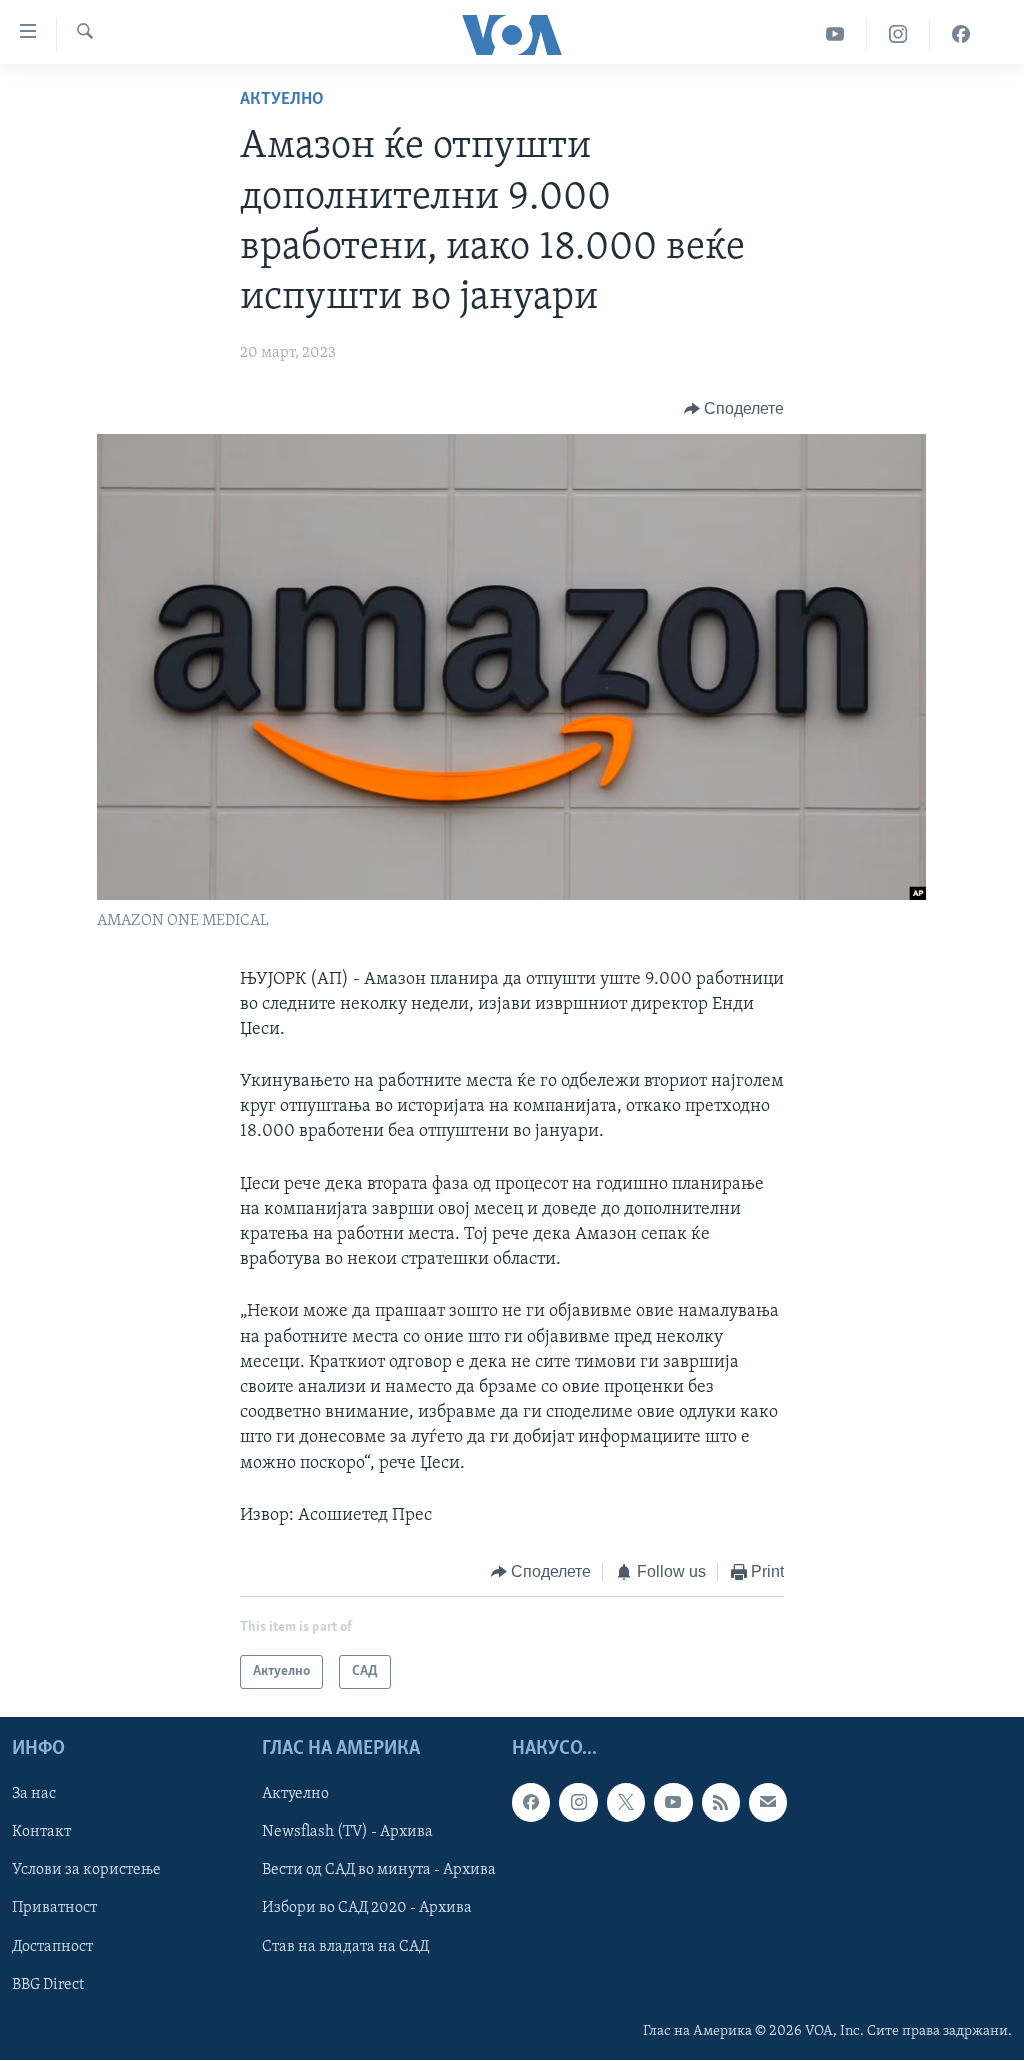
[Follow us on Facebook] (531, 1803)
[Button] (734, 409)
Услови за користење (86, 1871)
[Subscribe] (768, 1803)
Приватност (54, 1909)
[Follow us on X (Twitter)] (626, 1803)
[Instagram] (898, 34)
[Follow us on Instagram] (578, 1803)
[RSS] (721, 1803)
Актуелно (282, 100)
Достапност (52, 1947)
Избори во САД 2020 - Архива (367, 1909)
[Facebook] (961, 34)
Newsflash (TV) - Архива (347, 1833)
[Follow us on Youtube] (673, 1803)
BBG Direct (48, 1985)
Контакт (41, 1833)
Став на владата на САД (345, 1947)
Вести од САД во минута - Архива (379, 1871)
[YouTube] (835, 34)
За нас (34, 1795)
